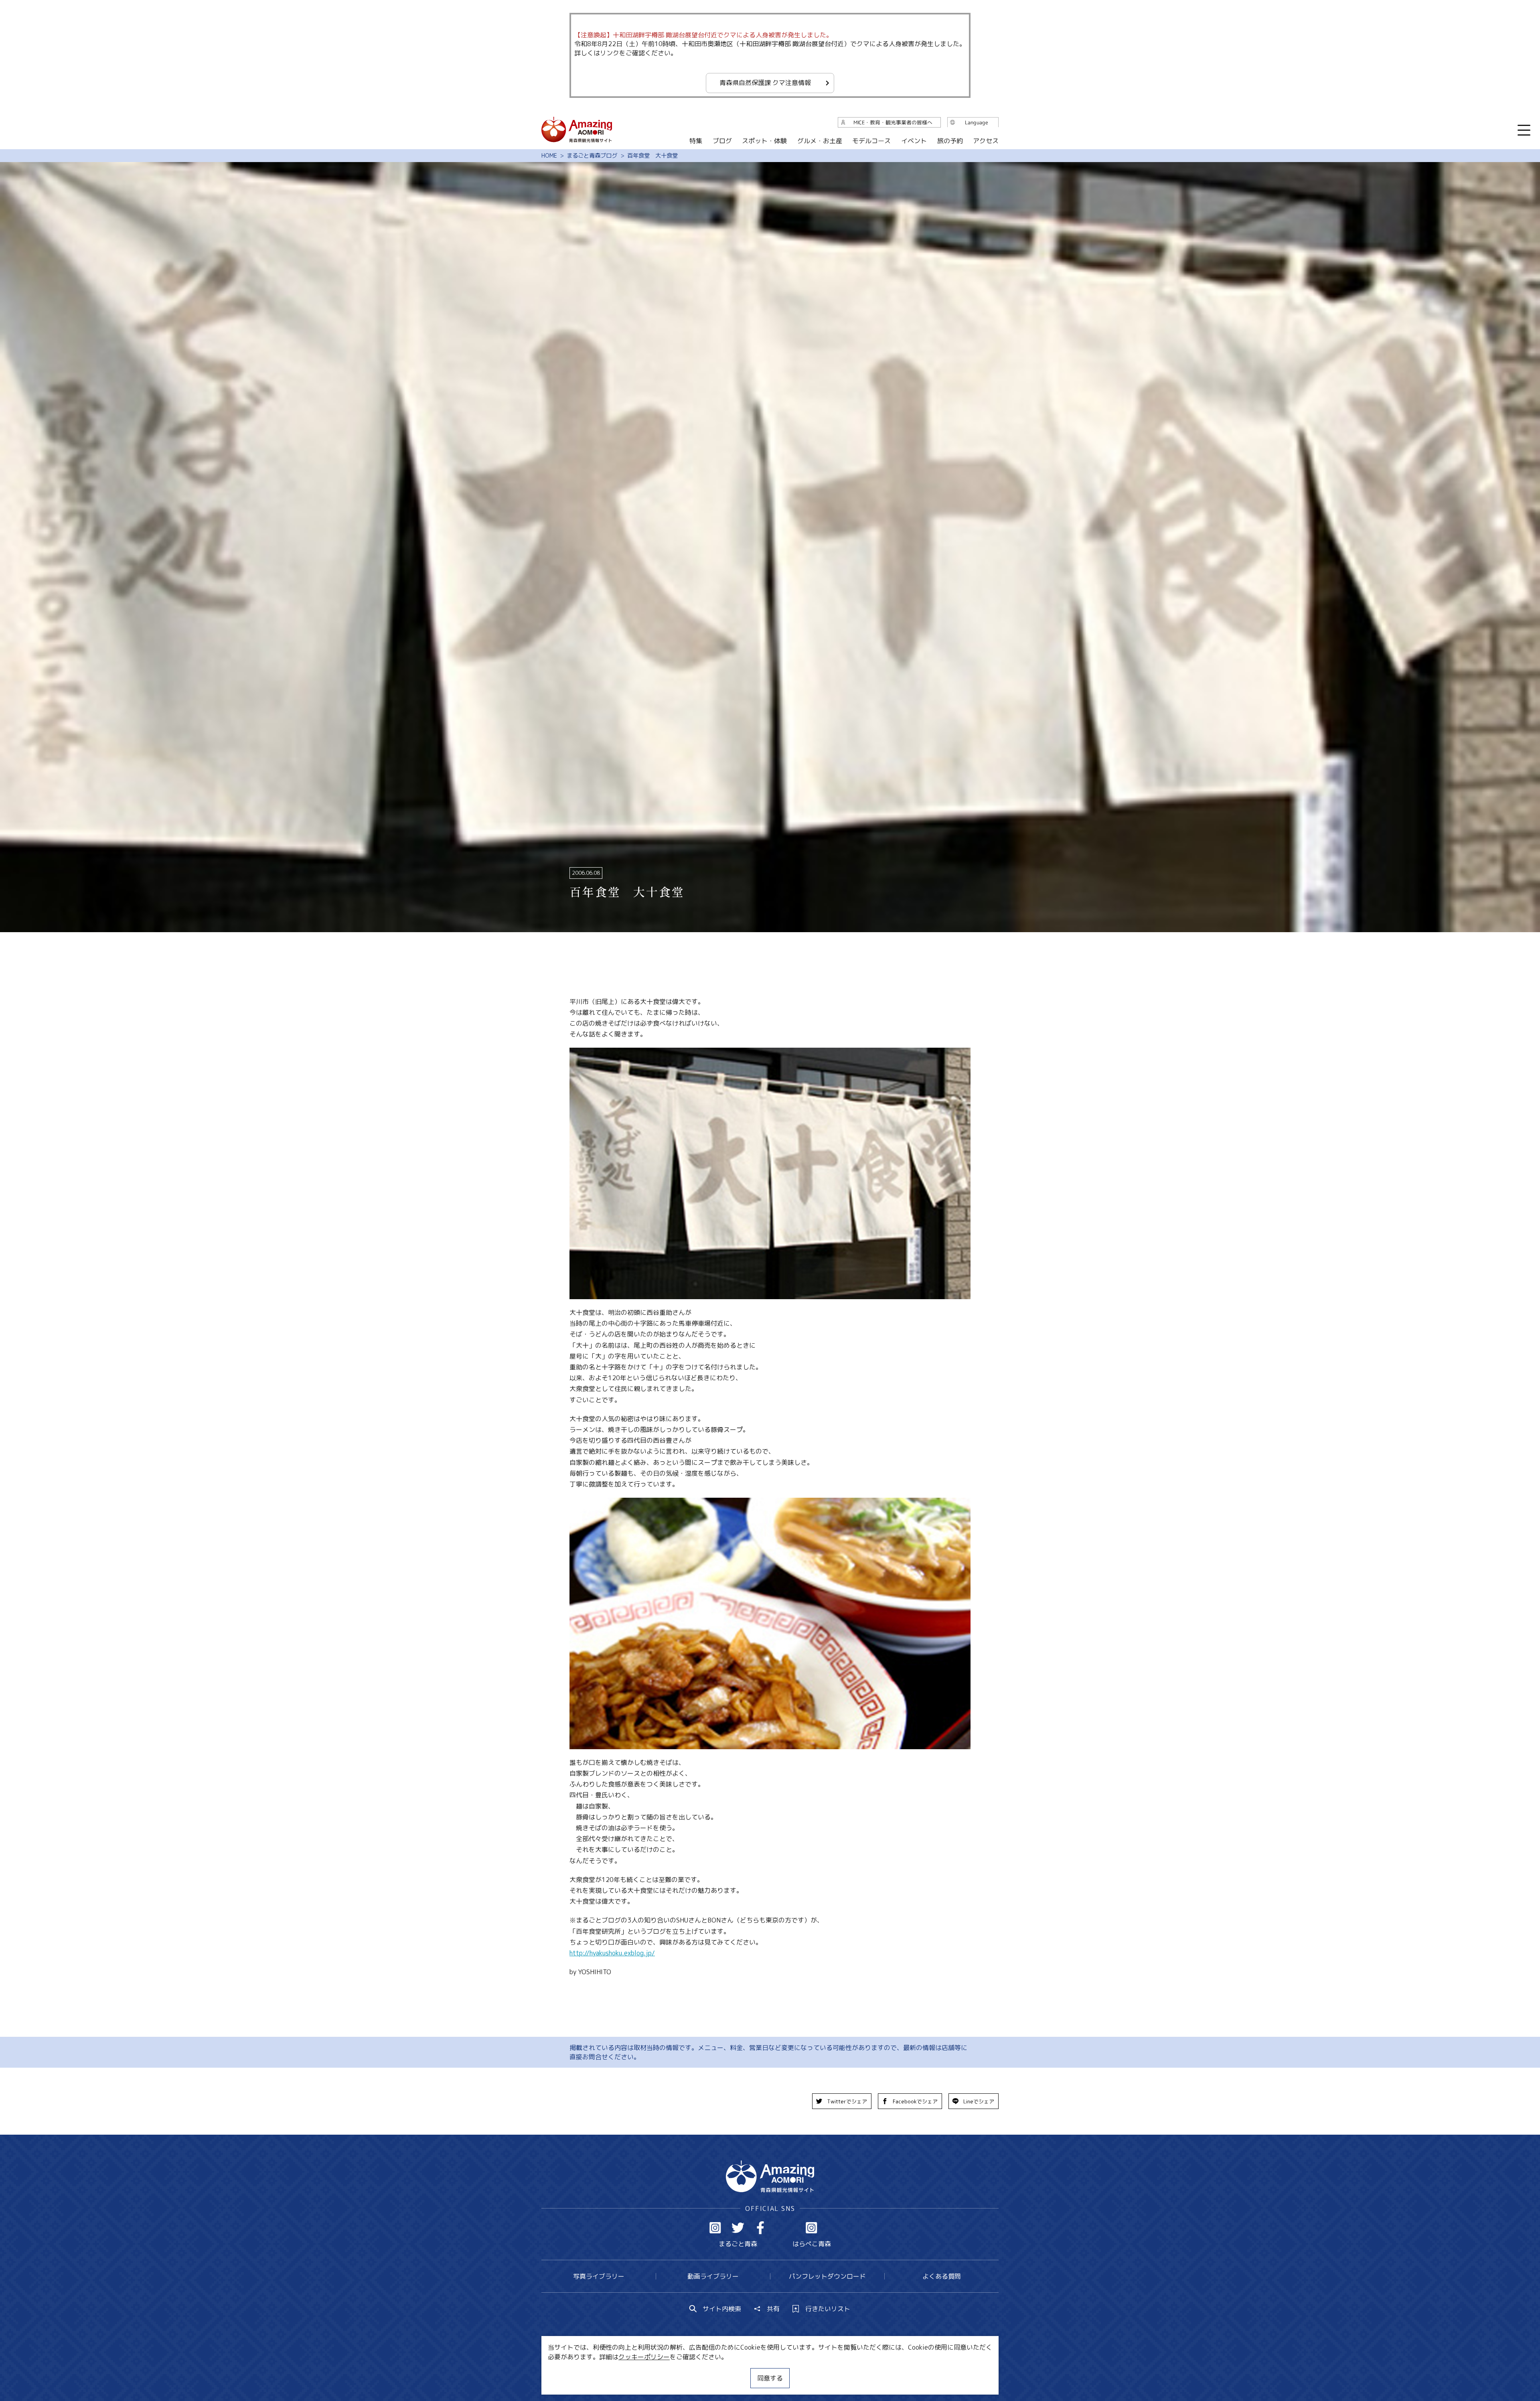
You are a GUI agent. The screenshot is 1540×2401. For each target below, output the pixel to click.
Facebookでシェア (915, 2101)
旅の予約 (950, 141)
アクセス (986, 141)
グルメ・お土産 (820, 141)
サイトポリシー (800, 2371)
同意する (770, 2378)
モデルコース (871, 141)
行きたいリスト (828, 2309)
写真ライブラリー (599, 2276)
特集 (696, 141)
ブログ (722, 141)
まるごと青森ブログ (592, 156)
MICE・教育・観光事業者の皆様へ (715, 2371)
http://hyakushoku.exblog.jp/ (612, 1953)
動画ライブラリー (713, 2276)
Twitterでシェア (847, 2101)
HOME (549, 156)
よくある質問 (942, 2276)
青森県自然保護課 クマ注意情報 (765, 83)
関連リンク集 (855, 2371)
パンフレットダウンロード (827, 2276)
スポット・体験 (764, 141)
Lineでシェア (979, 2101)
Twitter (738, 2228)
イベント (914, 141)
